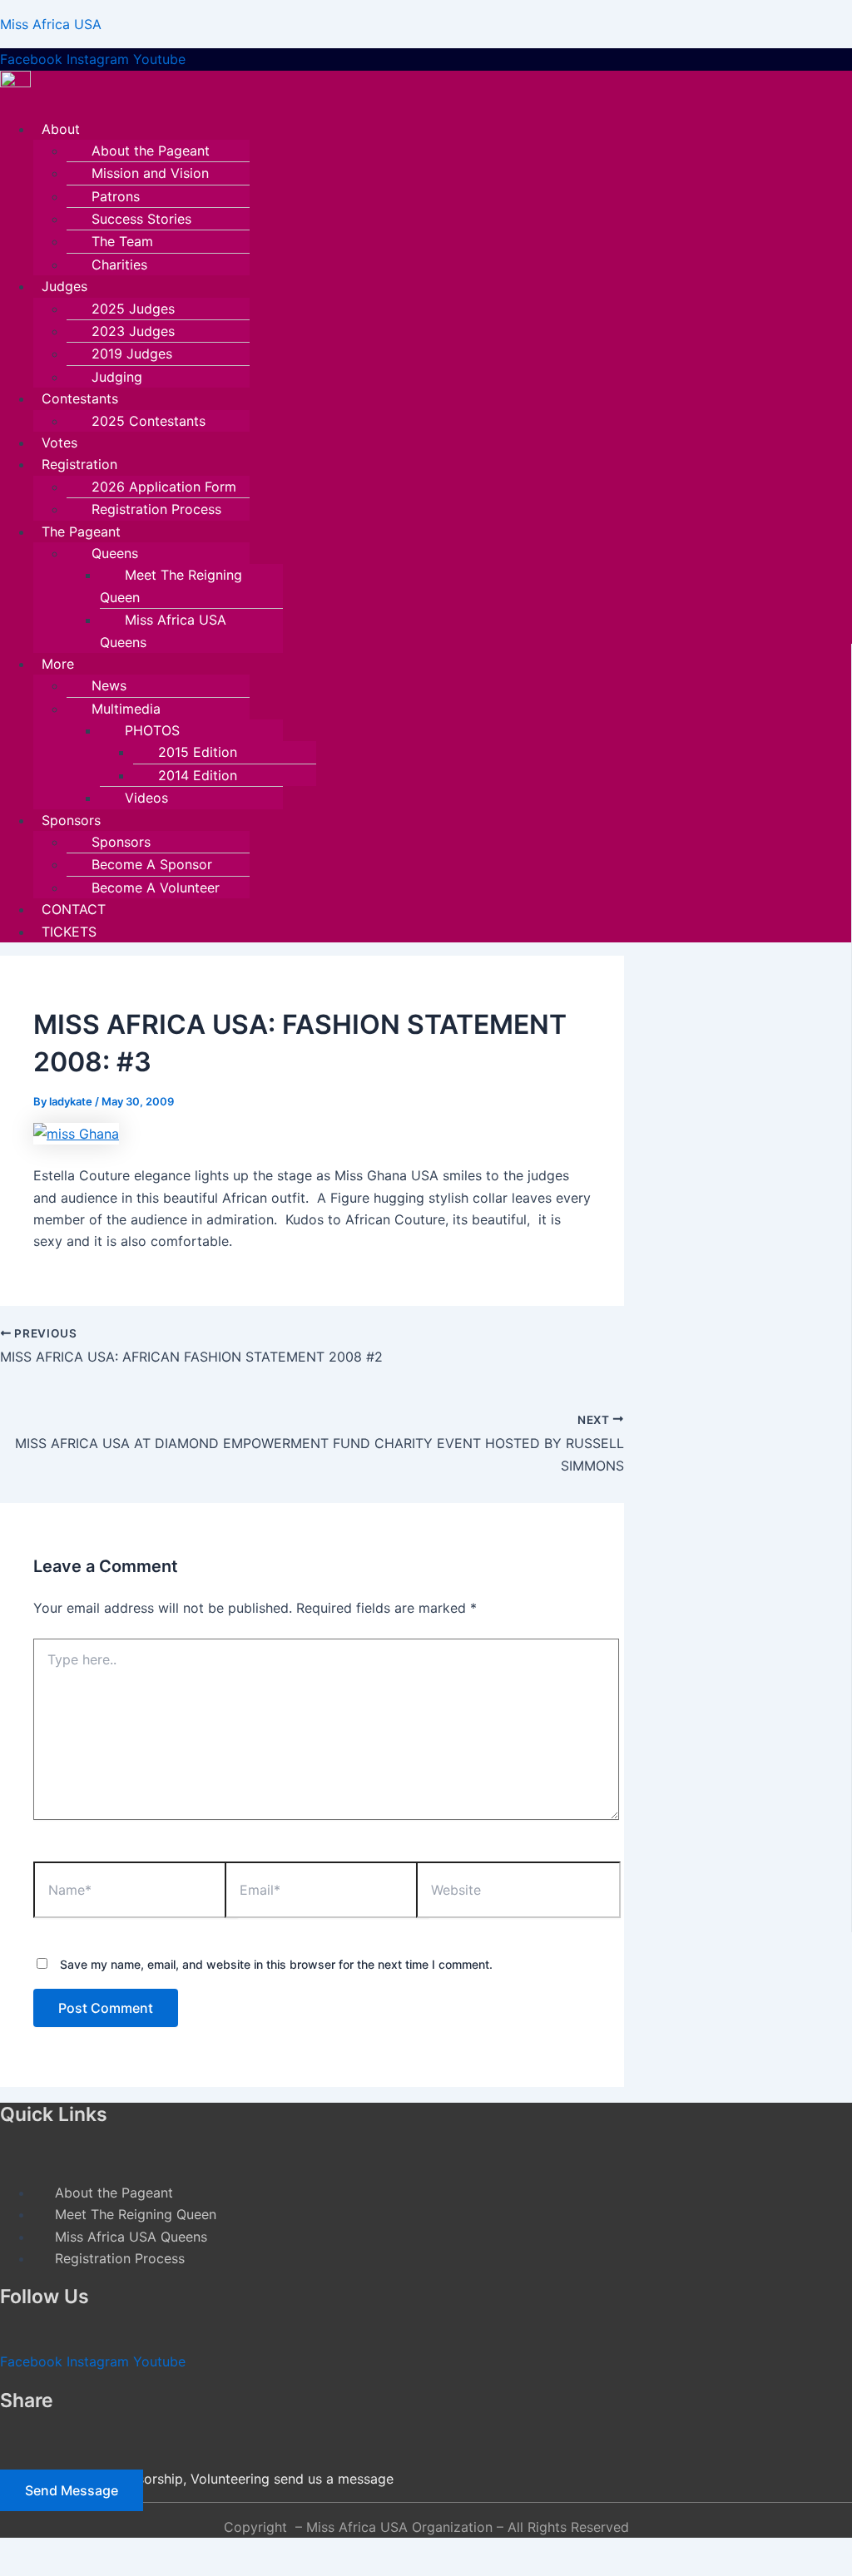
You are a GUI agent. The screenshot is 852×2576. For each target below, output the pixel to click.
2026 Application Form (164, 487)
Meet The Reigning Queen (171, 586)
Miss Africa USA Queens (163, 630)
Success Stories (141, 219)
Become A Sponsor (152, 864)
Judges (64, 286)
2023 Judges (133, 331)
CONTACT (74, 909)
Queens (115, 553)
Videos (146, 798)
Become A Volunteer (156, 888)
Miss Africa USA (51, 24)
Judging (117, 377)
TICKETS (69, 932)
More (58, 664)
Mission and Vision (150, 173)
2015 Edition (198, 752)
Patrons (116, 196)
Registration (79, 464)
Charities (119, 265)
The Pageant (81, 532)
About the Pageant (151, 151)
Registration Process (156, 509)
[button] (362, 129)
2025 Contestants (149, 421)
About (61, 129)
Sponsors (71, 820)
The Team (122, 241)
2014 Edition (198, 775)
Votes (59, 443)
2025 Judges (133, 309)
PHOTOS (152, 730)
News (109, 685)
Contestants (80, 398)
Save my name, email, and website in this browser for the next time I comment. (276, 1964)
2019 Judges (132, 354)
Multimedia (126, 709)
